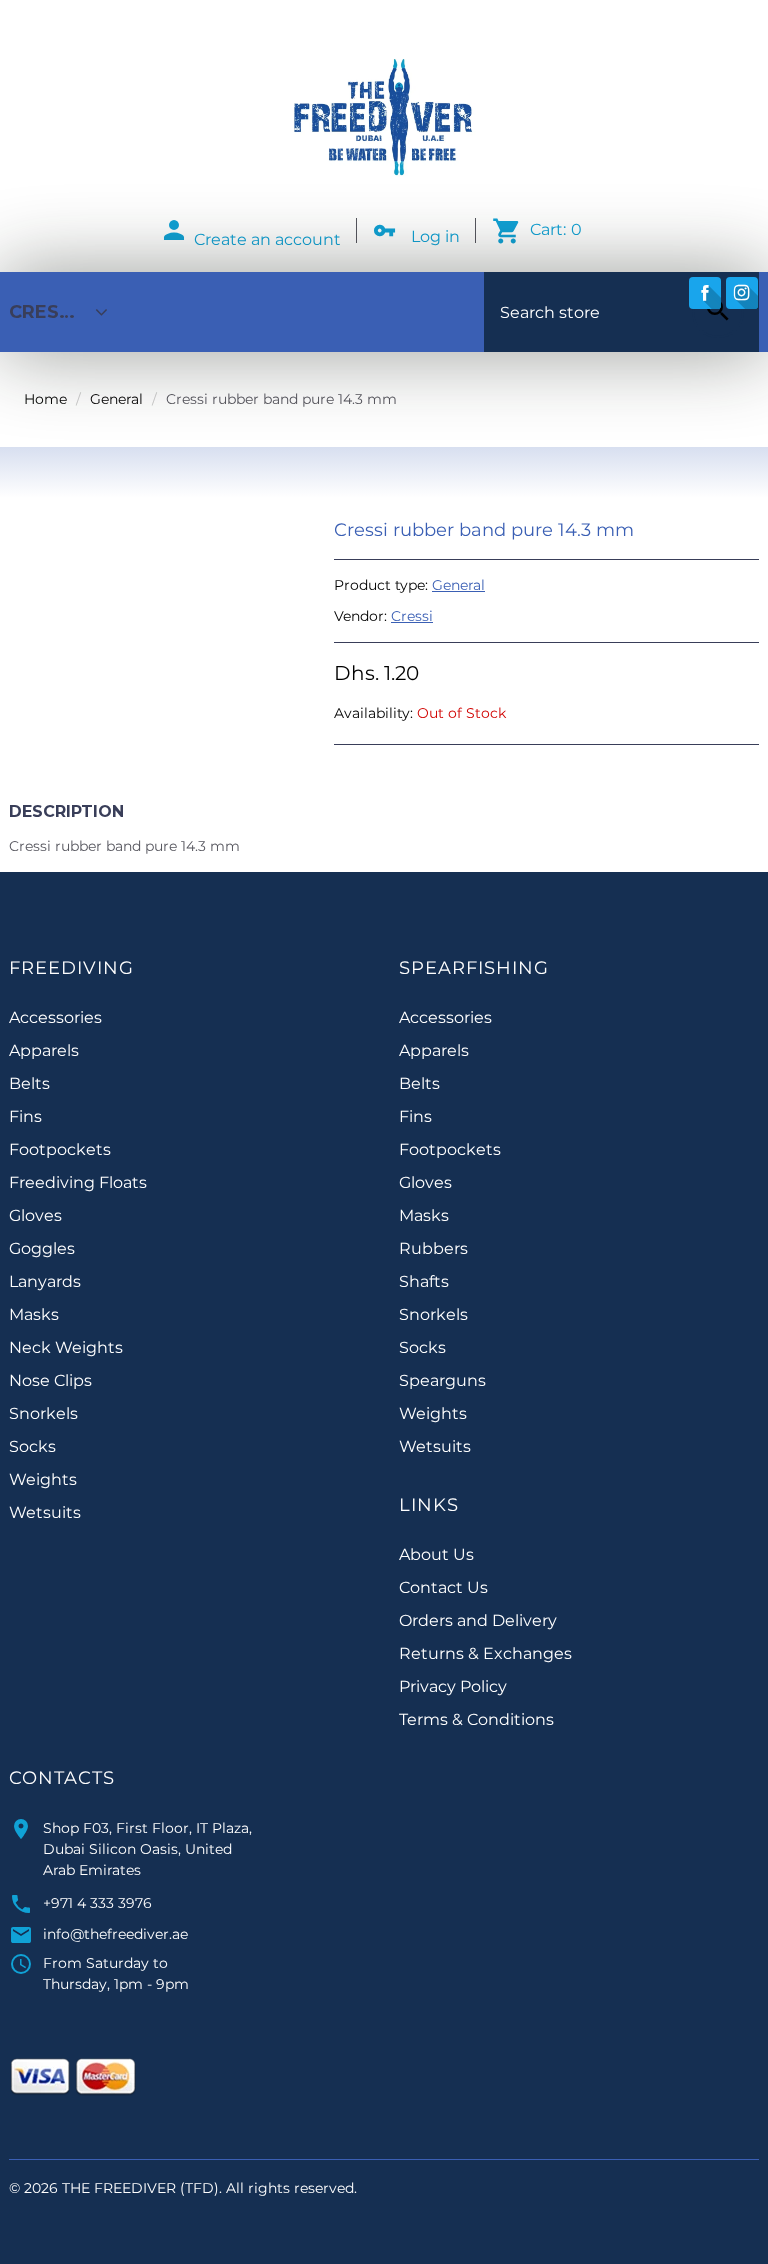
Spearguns (442, 1380)
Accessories (55, 1017)
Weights (43, 1479)
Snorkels (43, 1413)
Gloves (35, 1215)
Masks (34, 1314)
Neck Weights (66, 1347)
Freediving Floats (78, 1182)
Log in (435, 236)
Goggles (42, 1248)
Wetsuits (45, 1512)
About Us (436, 1554)
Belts (29, 1083)
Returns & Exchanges (485, 1653)
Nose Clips (50, 1380)
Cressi (412, 616)
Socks (32, 1446)
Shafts (424, 1281)
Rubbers (433, 1248)
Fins (25, 1116)
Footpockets (60, 1149)
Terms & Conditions (476, 1719)
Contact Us (443, 1587)
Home (45, 399)
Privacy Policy (453, 1686)
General (116, 399)
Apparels (44, 1050)
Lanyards (45, 1281)
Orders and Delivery (478, 1620)
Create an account (267, 239)
